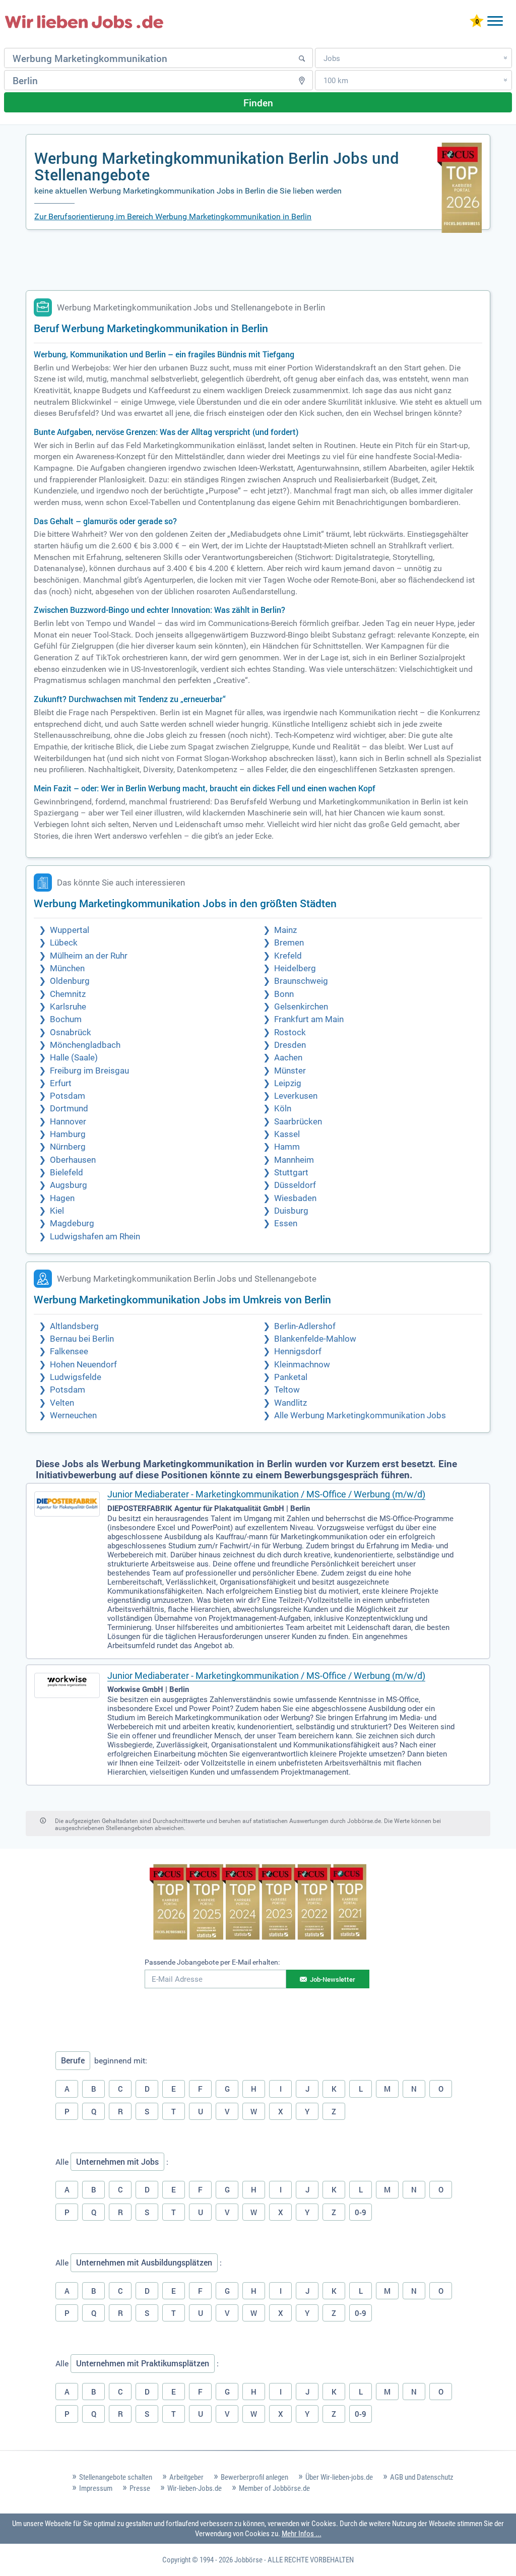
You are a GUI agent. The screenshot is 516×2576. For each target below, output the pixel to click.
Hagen (62, 1198)
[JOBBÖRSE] (84, 22)
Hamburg (68, 1134)
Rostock (290, 1032)
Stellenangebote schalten (116, 2477)
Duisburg (291, 1211)
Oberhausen (73, 1160)
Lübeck (64, 943)
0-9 (361, 2212)
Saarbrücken (298, 1122)
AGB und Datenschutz (422, 2477)
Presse (140, 2488)
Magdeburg (72, 1223)
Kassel (287, 1134)
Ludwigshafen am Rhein (95, 1237)
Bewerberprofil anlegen (254, 2477)
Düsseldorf (295, 1185)
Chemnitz (68, 994)
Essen (286, 1223)
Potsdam (68, 1096)
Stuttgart (291, 1173)
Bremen (289, 943)
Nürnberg (68, 1147)
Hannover (68, 1122)
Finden (258, 103)
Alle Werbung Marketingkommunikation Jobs (360, 1416)
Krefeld (288, 956)
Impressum (96, 2488)
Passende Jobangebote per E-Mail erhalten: (212, 1962)
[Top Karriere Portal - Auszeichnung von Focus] (258, 1903)
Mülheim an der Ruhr (89, 956)
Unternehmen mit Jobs (117, 2162)
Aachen (288, 1058)
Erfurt (61, 1083)
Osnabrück (71, 1032)
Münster (290, 1071)
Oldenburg (70, 981)
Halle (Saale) (74, 1058)
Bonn (284, 994)
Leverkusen (296, 1096)
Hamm (287, 1147)
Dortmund (69, 1109)
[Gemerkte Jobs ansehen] (477, 22)
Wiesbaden (295, 1198)
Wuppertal (70, 930)
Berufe (73, 2060)
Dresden (290, 1045)
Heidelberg (295, 968)
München (67, 968)
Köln (283, 1109)
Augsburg (69, 1185)
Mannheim (294, 1160)
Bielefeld (67, 1173)
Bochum (66, 1019)
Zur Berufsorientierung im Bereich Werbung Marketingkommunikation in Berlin (173, 216)
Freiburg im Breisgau (89, 1071)
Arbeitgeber (186, 2477)
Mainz (285, 930)
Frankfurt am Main (309, 1019)
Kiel (57, 1211)
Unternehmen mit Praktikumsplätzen (143, 2363)
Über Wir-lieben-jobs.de (339, 2477)
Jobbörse (248, 2560)
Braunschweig (301, 981)
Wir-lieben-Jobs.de (195, 2488)
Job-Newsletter (333, 1979)
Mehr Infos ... (302, 2534)
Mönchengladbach (85, 1045)
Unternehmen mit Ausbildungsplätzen (144, 2263)
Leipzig (288, 1083)
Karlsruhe (68, 1007)
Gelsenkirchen (301, 1007)
